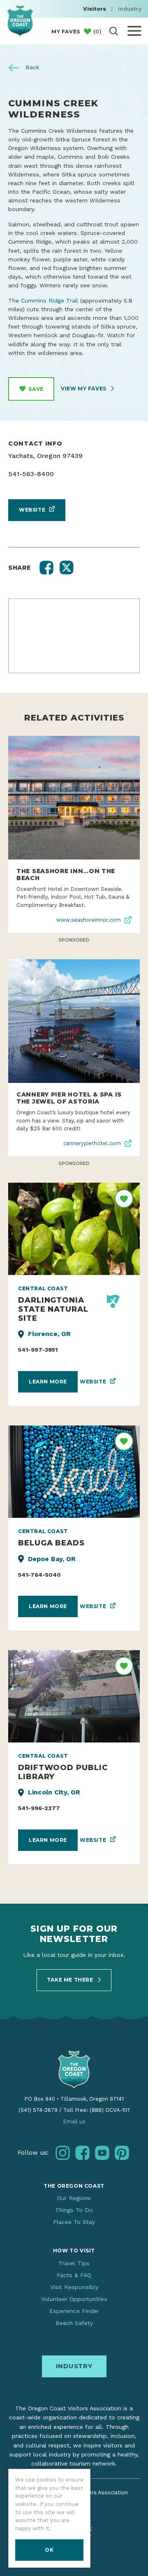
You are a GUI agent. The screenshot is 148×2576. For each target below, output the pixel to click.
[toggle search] (114, 31)
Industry (130, 9)
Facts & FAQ (74, 2275)
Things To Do (74, 2210)
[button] (46, 568)
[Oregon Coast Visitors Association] (20, 20)
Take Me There (71, 1980)
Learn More (48, 1382)
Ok (49, 2550)
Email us (74, 2122)
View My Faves (84, 389)
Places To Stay (74, 2222)
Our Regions (74, 2198)
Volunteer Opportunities (74, 2299)
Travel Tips (74, 2263)
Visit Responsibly (74, 2287)
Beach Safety (74, 2323)
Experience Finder (74, 2311)
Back (31, 67)
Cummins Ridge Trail (50, 301)
